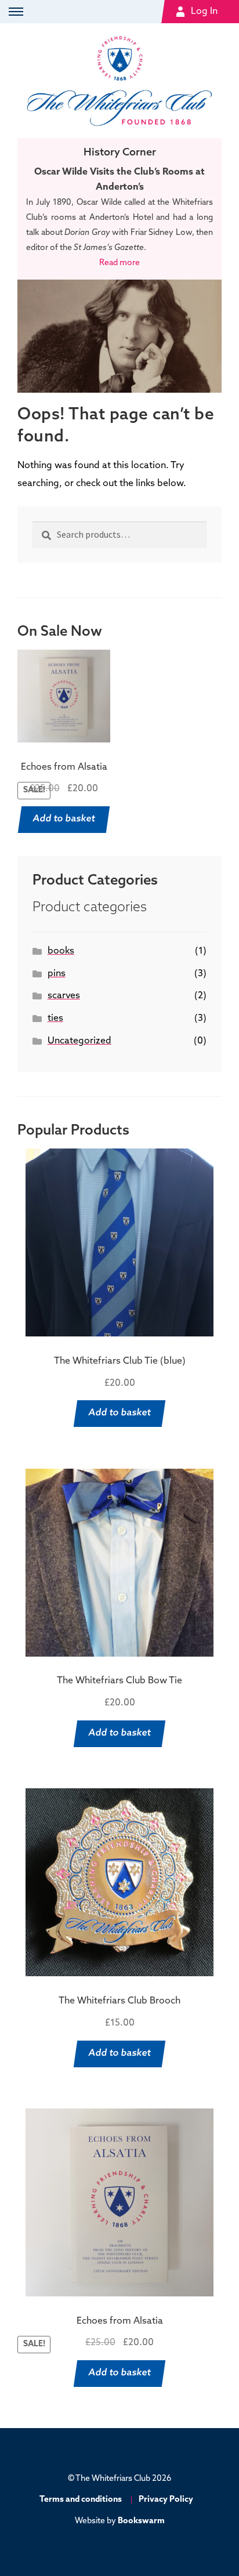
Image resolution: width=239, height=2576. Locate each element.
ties (55, 1019)
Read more (119, 263)
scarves (64, 996)
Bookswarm (141, 2521)
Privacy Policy (166, 2500)
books (61, 951)
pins (57, 974)
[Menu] (14, 12)
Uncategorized (79, 1041)
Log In (204, 12)
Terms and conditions (81, 2500)
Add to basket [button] (64, 819)
